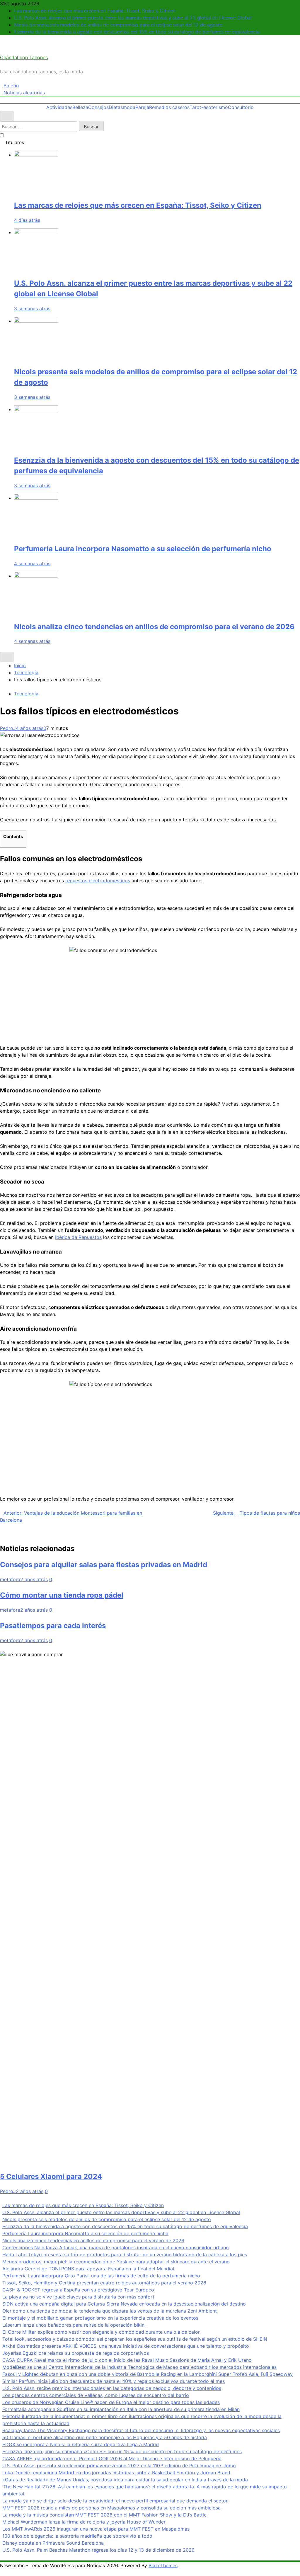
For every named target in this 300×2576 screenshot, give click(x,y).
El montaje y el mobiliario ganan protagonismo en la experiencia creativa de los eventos (100, 2318)
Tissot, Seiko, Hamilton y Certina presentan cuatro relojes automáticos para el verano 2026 (104, 2283)
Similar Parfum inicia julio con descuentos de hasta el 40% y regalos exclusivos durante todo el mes (114, 2381)
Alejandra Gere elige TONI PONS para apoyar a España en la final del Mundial (88, 2269)
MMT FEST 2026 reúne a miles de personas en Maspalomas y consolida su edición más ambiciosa (111, 2508)
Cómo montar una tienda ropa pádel (62, 1595)
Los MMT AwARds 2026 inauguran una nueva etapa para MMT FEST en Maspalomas (96, 2529)
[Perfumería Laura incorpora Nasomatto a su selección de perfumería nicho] (36, 498)
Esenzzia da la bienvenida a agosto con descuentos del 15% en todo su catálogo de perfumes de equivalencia (137, 32)
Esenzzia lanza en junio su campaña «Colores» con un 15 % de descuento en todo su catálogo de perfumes (122, 2451)
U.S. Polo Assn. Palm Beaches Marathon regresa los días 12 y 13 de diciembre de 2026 (98, 2550)
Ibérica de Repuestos (78, 1237)
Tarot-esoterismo (209, 107)
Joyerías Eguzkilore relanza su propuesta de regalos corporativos (76, 2353)
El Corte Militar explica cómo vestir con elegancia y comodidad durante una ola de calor (101, 2332)
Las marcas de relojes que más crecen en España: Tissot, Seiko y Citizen (95, 11)
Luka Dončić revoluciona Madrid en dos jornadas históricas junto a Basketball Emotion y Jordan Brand (116, 2473)
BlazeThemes (163, 2565)
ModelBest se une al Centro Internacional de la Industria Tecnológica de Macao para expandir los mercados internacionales (139, 2367)
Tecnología (26, 694)
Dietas (116, 107)
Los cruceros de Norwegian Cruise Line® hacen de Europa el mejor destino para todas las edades (111, 2402)
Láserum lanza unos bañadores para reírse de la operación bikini (74, 2325)
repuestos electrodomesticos (98, 881)
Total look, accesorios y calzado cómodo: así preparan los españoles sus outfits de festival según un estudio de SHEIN (135, 2339)
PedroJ (8, 728)
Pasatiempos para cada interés (53, 1626)
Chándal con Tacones (24, 57)
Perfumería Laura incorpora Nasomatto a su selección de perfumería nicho (143, 549)
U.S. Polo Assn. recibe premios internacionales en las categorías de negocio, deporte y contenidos (112, 2388)
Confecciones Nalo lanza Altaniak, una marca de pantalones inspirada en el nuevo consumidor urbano (116, 2248)
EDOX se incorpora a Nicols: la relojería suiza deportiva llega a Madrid (81, 2444)
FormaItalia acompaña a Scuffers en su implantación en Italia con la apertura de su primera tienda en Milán (121, 2409)
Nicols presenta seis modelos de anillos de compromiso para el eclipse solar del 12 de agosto (118, 25)
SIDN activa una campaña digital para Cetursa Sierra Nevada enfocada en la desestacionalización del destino (124, 2304)
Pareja (142, 107)
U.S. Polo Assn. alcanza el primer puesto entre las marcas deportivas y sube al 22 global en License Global (133, 18)
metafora (10, 1579)
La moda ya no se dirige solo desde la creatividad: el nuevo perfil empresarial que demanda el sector (115, 2501)
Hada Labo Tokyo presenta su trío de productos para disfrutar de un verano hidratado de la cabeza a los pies (125, 2255)
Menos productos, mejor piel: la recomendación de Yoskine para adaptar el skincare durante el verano (116, 2262)
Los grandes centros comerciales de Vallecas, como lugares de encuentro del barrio (96, 2395)
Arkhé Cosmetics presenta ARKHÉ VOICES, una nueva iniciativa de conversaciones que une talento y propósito (126, 2346)
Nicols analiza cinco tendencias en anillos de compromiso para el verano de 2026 (154, 627)
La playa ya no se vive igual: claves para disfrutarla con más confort (78, 2297)
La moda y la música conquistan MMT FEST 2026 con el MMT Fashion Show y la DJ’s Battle (104, 2515)
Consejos (98, 107)
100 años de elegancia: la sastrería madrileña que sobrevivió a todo (77, 2536)
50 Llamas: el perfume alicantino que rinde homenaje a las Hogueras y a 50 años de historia (105, 2437)
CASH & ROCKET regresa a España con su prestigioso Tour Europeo (78, 2290)
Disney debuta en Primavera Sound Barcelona (53, 2543)
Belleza (80, 107)
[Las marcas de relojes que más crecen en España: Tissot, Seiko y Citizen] (36, 155)
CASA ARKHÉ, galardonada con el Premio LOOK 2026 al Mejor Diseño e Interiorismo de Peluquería (112, 2458)
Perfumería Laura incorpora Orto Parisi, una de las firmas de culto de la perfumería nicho (101, 2276)
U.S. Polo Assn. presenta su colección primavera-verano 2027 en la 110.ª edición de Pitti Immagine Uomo (119, 2466)
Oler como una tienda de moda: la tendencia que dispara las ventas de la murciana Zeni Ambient (110, 2311)
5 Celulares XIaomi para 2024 (51, 2176)
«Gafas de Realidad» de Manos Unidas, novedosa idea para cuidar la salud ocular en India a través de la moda (125, 2480)
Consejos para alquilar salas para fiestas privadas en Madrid (104, 1565)
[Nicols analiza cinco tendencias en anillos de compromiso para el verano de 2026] (36, 576)
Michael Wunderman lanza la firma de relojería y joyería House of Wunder (84, 2522)
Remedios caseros (169, 107)
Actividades (59, 107)
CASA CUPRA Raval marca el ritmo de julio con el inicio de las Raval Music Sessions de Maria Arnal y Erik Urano (127, 2360)
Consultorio (241, 107)
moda (129, 107)
